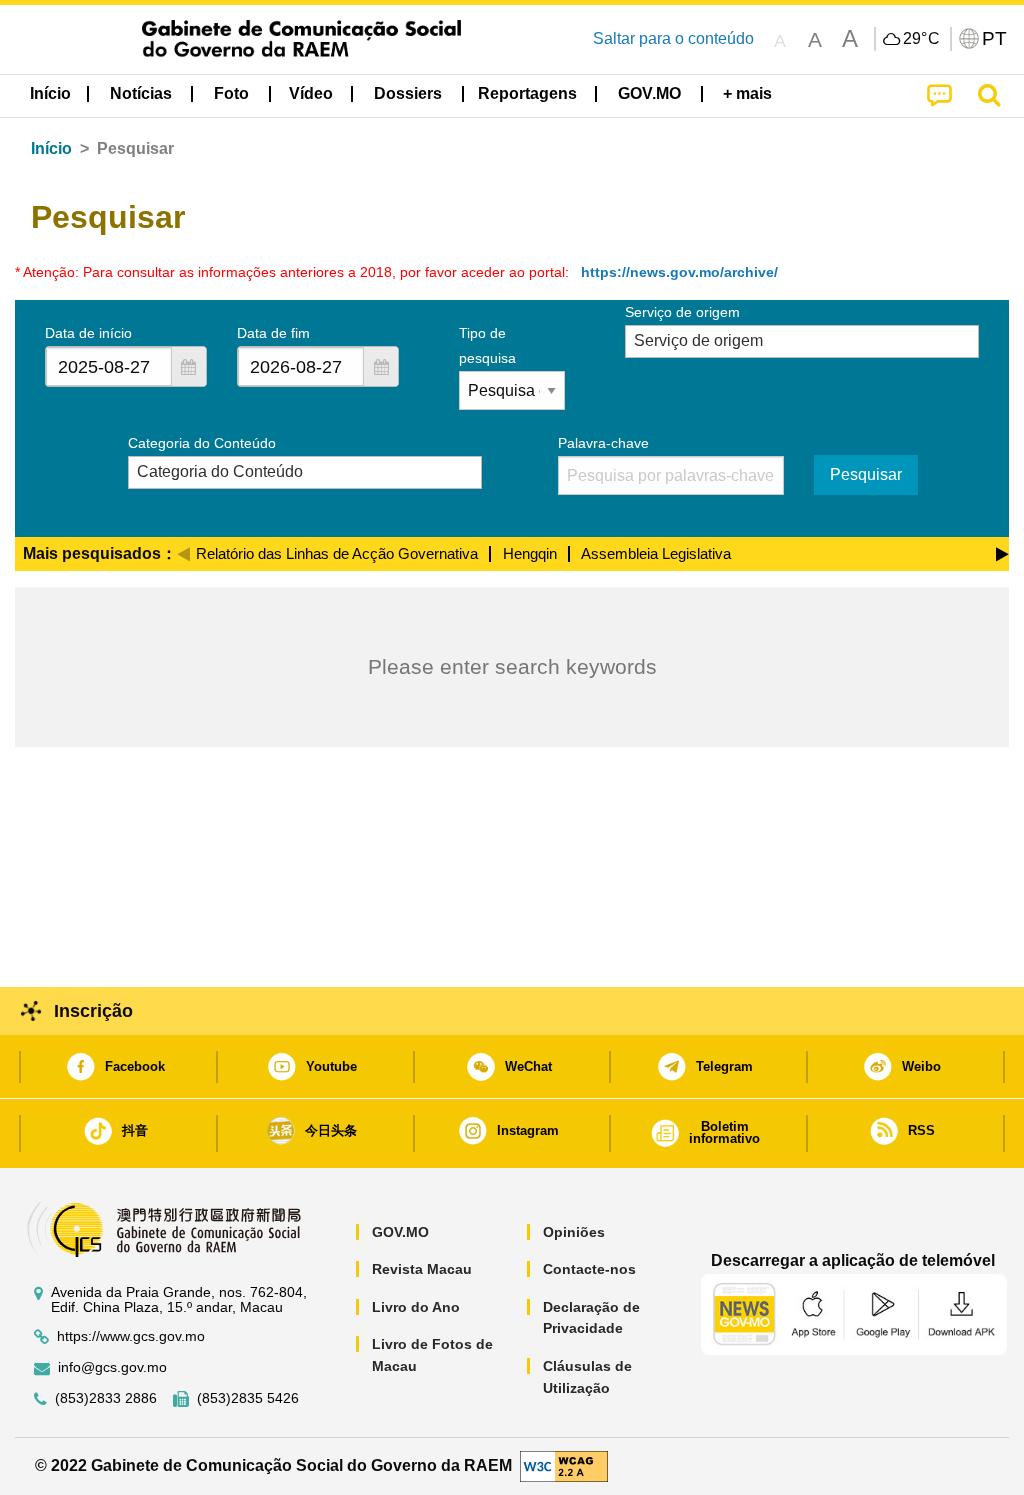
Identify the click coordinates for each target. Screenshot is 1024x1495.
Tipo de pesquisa (487, 345)
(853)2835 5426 (248, 1398)
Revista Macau (422, 1269)
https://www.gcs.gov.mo (131, 1336)
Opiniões (574, 1232)
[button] (189, 366)
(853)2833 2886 (106, 1398)
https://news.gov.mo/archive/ (679, 272)
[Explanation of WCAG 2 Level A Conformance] (564, 1465)
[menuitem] (141, 94)
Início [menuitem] (50, 93)
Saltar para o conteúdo (673, 38)
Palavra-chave (603, 443)
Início (51, 148)
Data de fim (273, 333)
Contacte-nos (589, 1269)
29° (922, 39)
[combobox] (109, 366)
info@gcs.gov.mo (112, 1367)
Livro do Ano (416, 1307)
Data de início (88, 333)
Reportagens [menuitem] (527, 93)
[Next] (1002, 551)
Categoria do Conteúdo (202, 443)
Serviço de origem (682, 312)
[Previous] (183, 551)
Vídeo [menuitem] (311, 93)
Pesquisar (866, 474)
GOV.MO (400, 1232)
